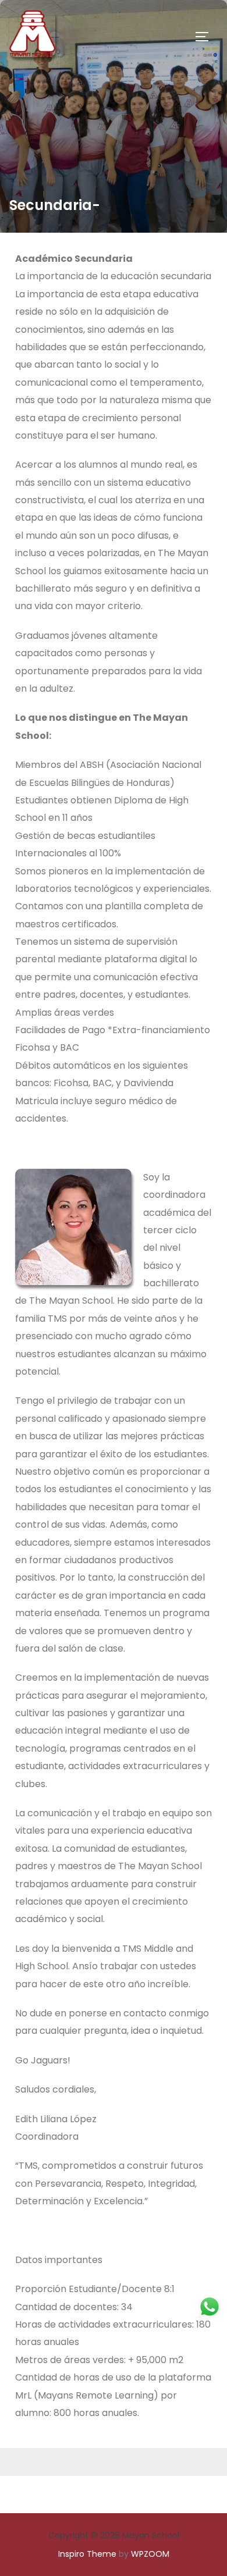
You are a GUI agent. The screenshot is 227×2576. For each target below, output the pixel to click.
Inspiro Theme (87, 2554)
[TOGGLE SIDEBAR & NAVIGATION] (206, 37)
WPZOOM (150, 2554)
